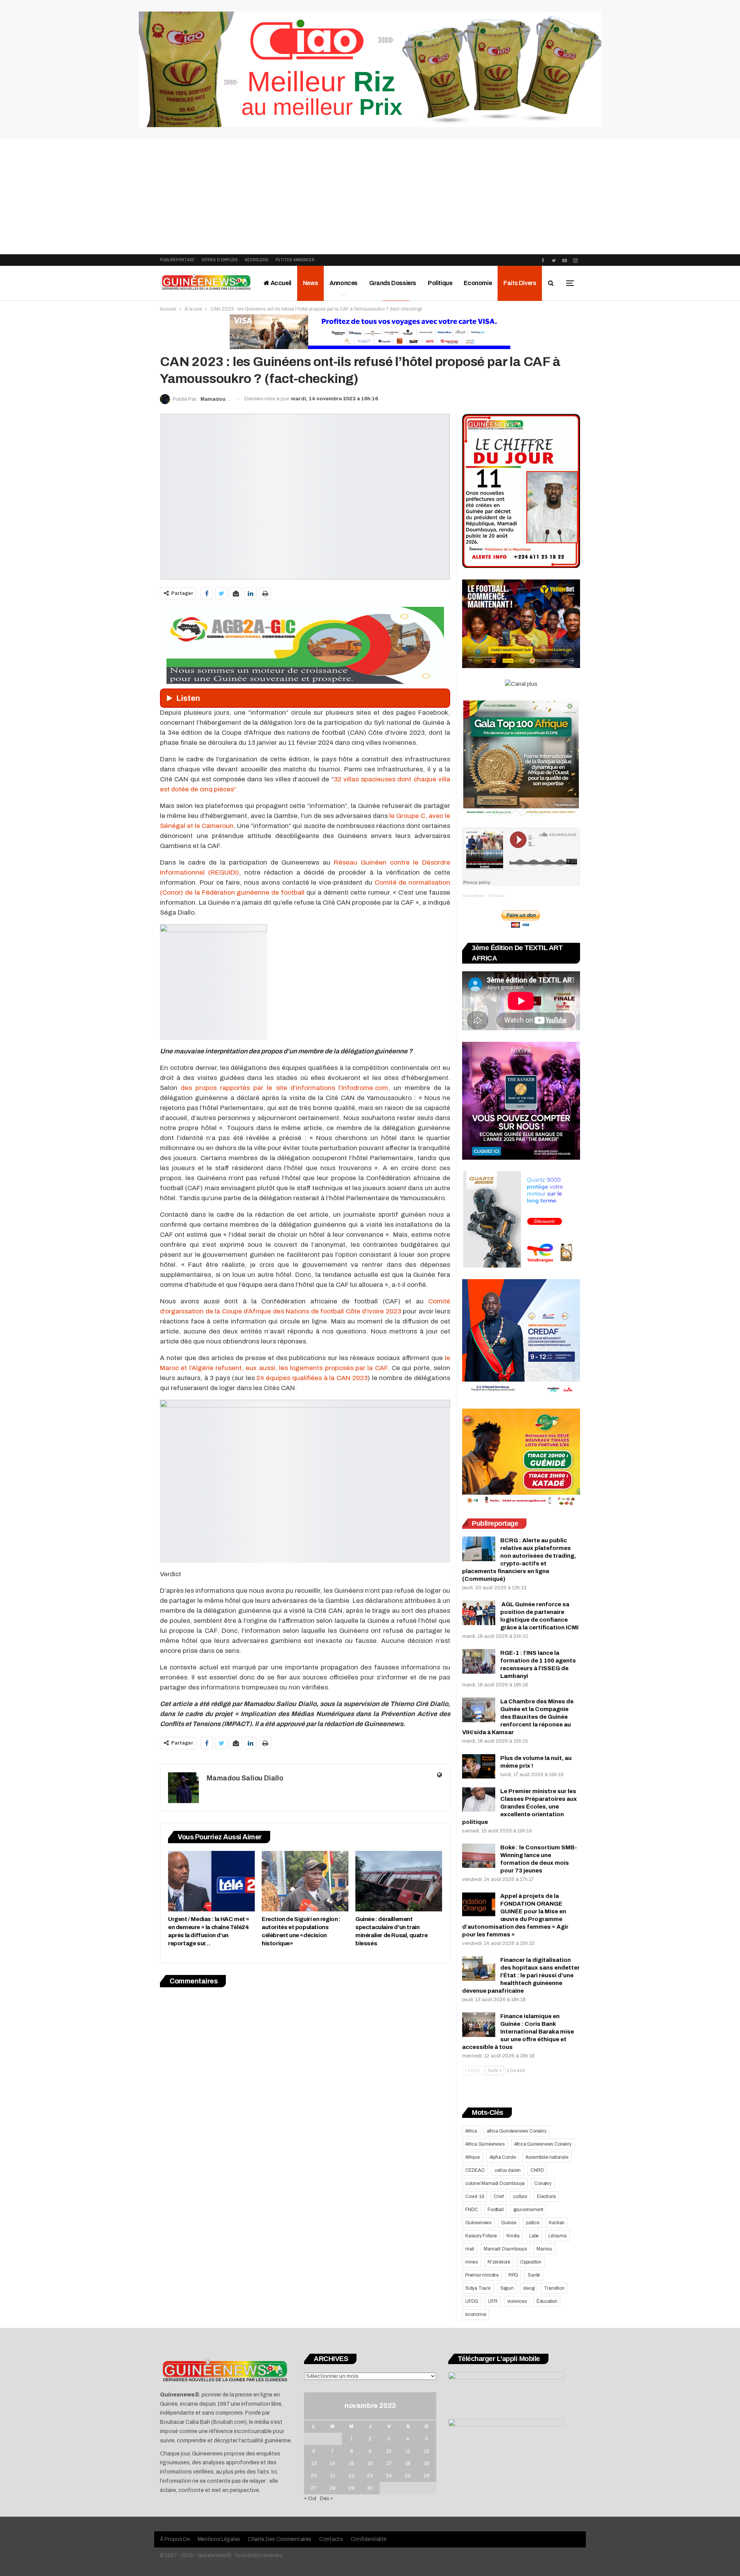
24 (389, 2476)
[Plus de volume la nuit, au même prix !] (479, 1767)
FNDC (472, 2210)
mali (470, 2249)
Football (495, 2210)
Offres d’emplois (220, 260)
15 (351, 2463)
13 (314, 2463)
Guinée (509, 2223)
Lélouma (558, 2236)
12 (427, 2451)
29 (351, 2488)
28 (333, 2488)
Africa (471, 2131)
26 (427, 2476)
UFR (493, 2301)
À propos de (175, 2539)
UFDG (472, 2301)
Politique (440, 283)
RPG (513, 2275)
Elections (546, 2196)
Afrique (473, 2157)
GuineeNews (473, 896)
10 (389, 2451)
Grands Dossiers (393, 283)
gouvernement (528, 2210)
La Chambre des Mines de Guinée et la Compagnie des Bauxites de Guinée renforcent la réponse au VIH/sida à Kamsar (518, 1717)
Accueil (280, 283)
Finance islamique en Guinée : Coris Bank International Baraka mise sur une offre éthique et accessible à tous (518, 2032)
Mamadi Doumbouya (505, 2249)
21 (333, 2476)
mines (472, 2262)
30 (370, 2488)
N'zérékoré (499, 2262)
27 (314, 2488)
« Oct (310, 2499)
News (310, 283)
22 (351, 2476)
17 (389, 2463)
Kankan (557, 2223)
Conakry (543, 2183)
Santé (534, 2275)
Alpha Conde (503, 2157)
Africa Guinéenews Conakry (543, 2144)
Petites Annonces (295, 260)
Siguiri (507, 2288)
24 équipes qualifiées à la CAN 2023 (312, 1378)
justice (533, 2223)
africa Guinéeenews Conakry (517, 2131)
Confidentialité (369, 2539)
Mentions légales (219, 2539)
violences (517, 2301)
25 (408, 2476)
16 (370, 2463)
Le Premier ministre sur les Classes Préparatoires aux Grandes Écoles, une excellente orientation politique (520, 1807)
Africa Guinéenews (485, 2144)
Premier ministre (482, 2275)
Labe (534, 2236)
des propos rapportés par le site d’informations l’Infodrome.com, (285, 1088)
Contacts (331, 2539)
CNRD (537, 2170)
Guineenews (478, 2223)
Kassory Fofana (481, 2236)
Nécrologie (257, 260)
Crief (499, 2196)
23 (370, 2476)
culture (520, 2196)
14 (333, 2463)
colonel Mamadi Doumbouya (495, 2183)
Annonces (344, 283)
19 (427, 2463)
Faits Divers (520, 283)
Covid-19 (475, 2196)
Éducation (547, 2301)
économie (476, 2314)
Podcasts (497, 896)
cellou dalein (508, 2170)
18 (408, 2463)
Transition (554, 2288)
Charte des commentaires (280, 2539)
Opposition (531, 2262)
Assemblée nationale (547, 2157)
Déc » (326, 2499)
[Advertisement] (370, 196)
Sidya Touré (478, 2288)
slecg (529, 2288)
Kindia (513, 2236)
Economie (478, 283)
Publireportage (177, 260)
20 (314, 2476)
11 (408, 2451)
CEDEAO (475, 2170)
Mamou (544, 2249)
